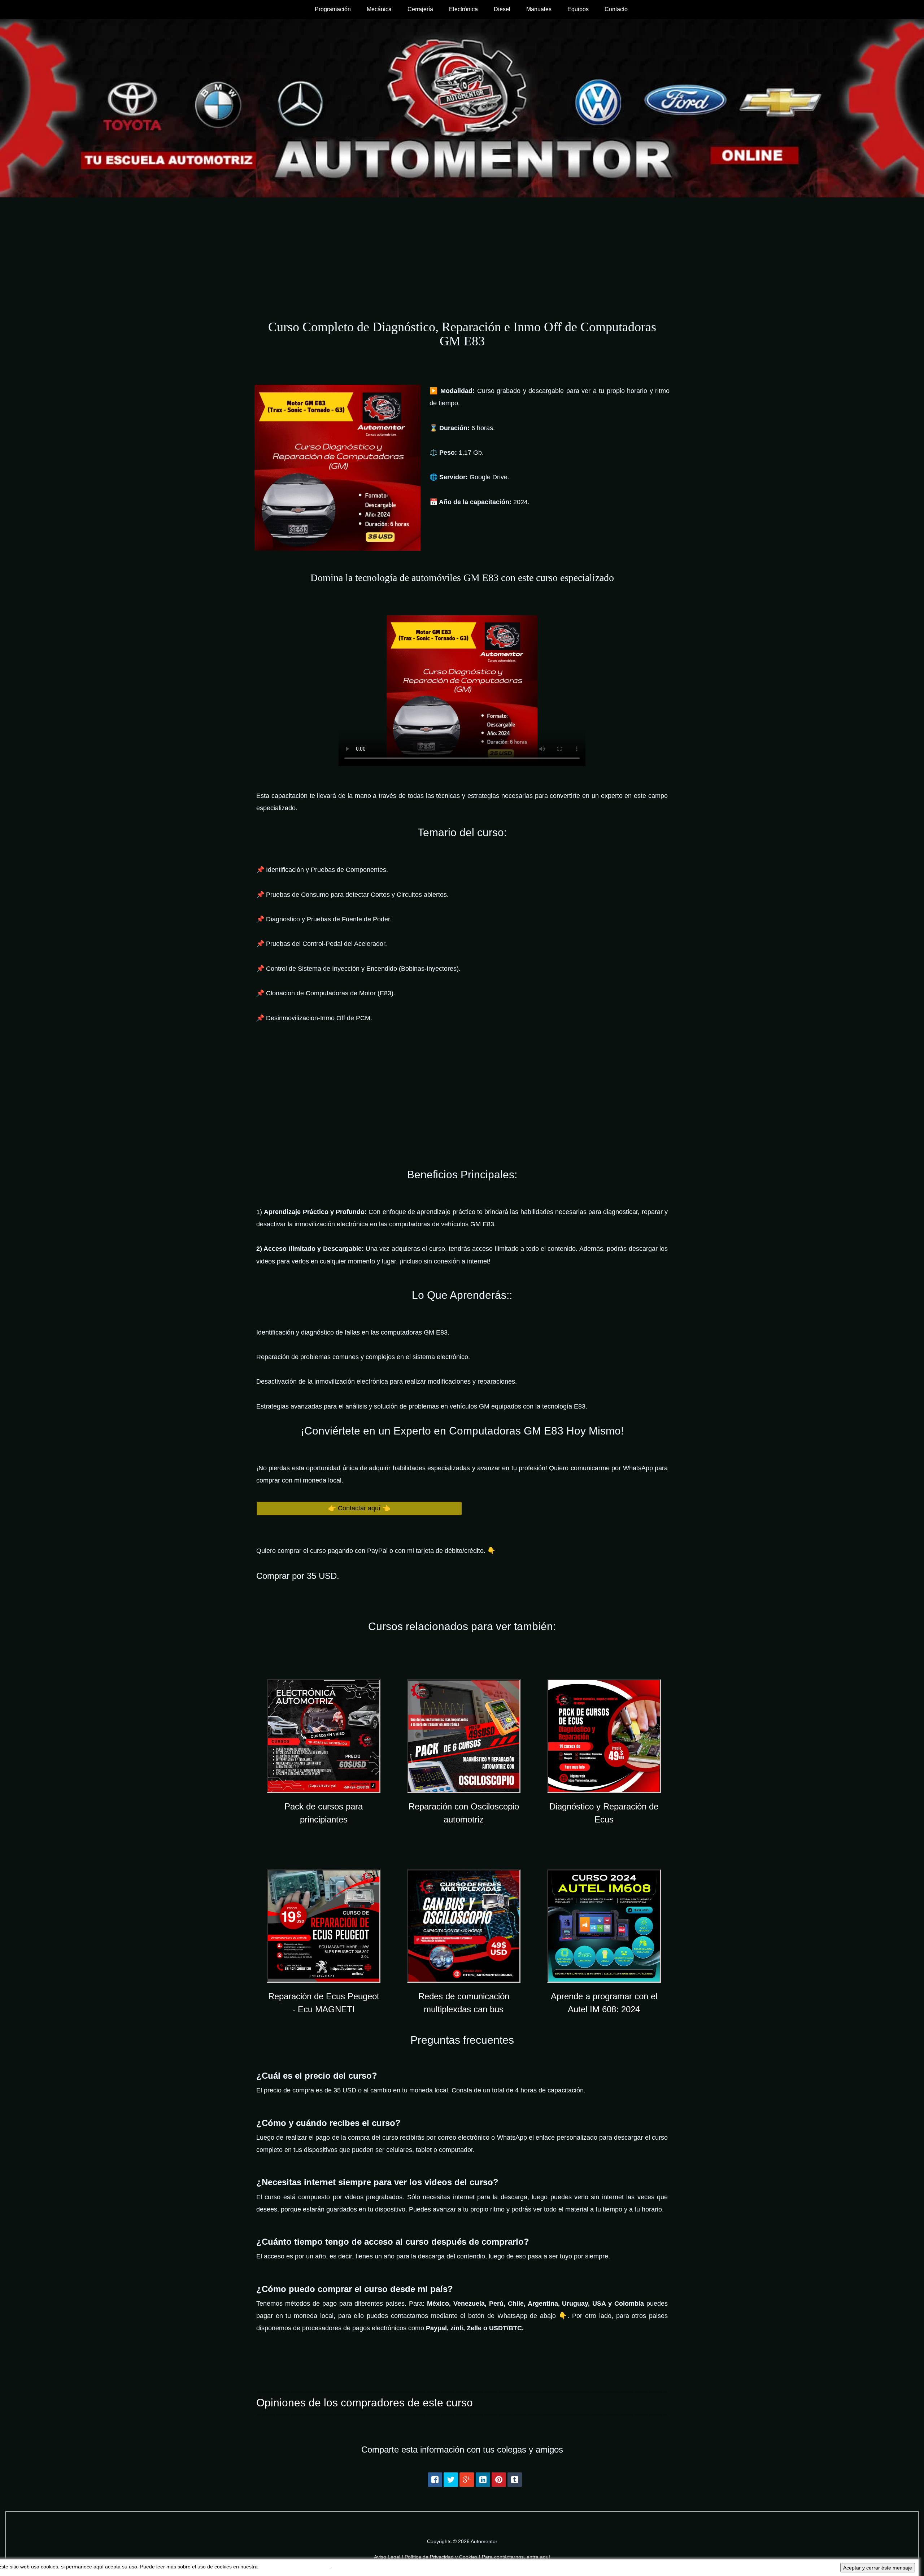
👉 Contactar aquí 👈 (359, 1508)
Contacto (616, 9)
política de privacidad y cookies (295, 2567)
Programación (333, 9)
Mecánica (379, 9)
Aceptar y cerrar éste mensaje (878, 2568)
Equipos (578, 9)
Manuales (539, 9)
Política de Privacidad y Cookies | (443, 2557)
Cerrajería (420, 9)
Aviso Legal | (389, 2557)
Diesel (502, 9)
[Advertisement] (462, 252)
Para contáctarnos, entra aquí (516, 2557)
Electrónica (463, 9)
